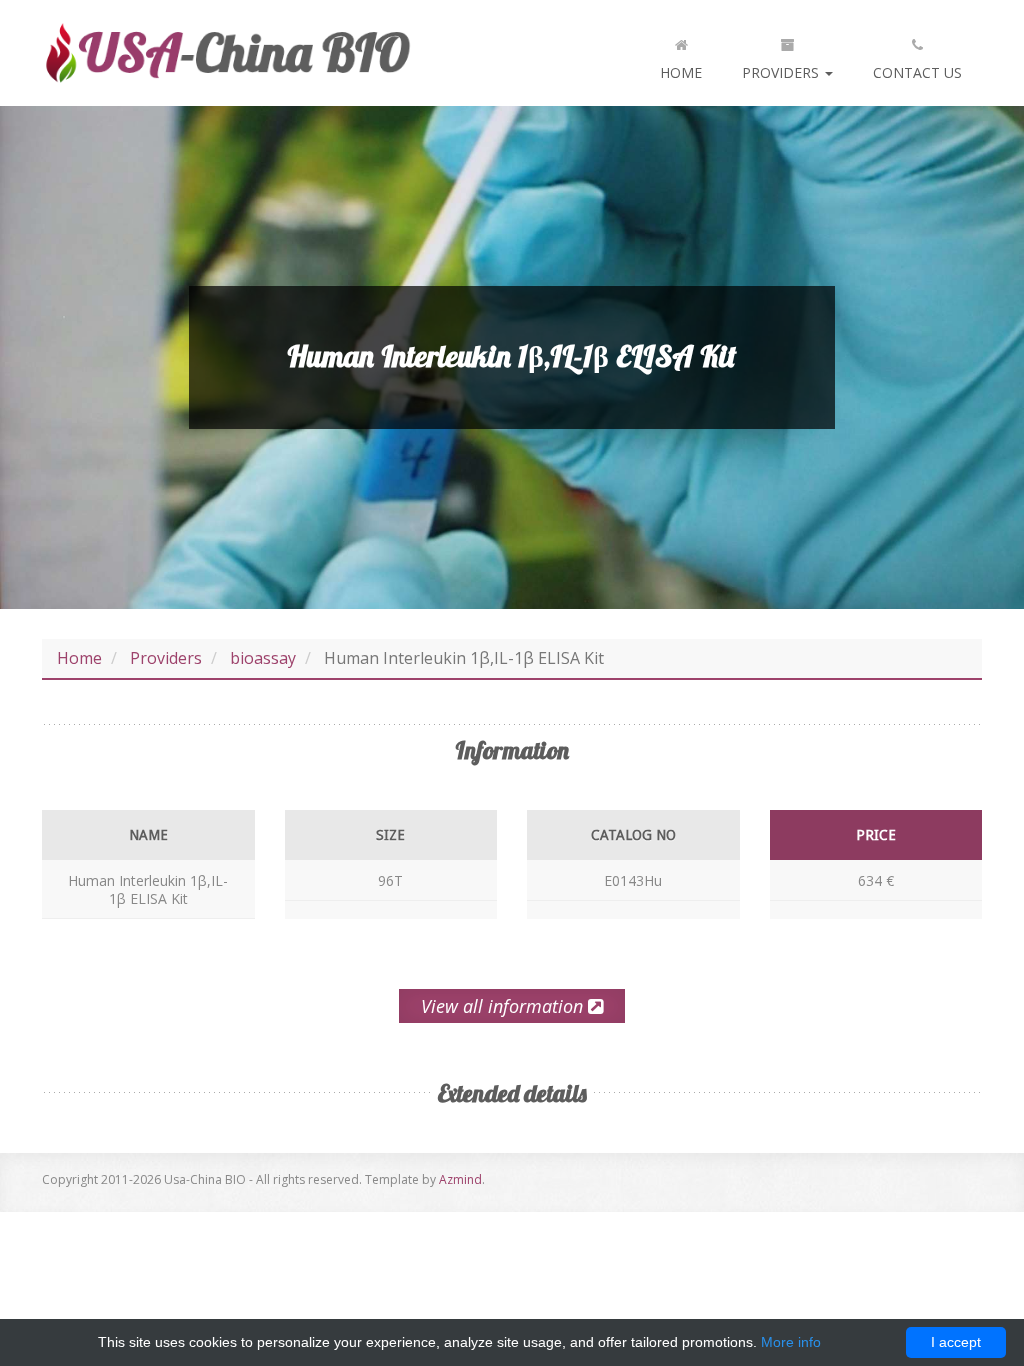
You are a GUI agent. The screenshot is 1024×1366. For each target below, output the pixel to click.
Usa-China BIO (227, 53)
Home (681, 72)
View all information (504, 1006)
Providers (782, 72)
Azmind (460, 1179)
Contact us (917, 72)
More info (791, 1342)
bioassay (263, 658)
